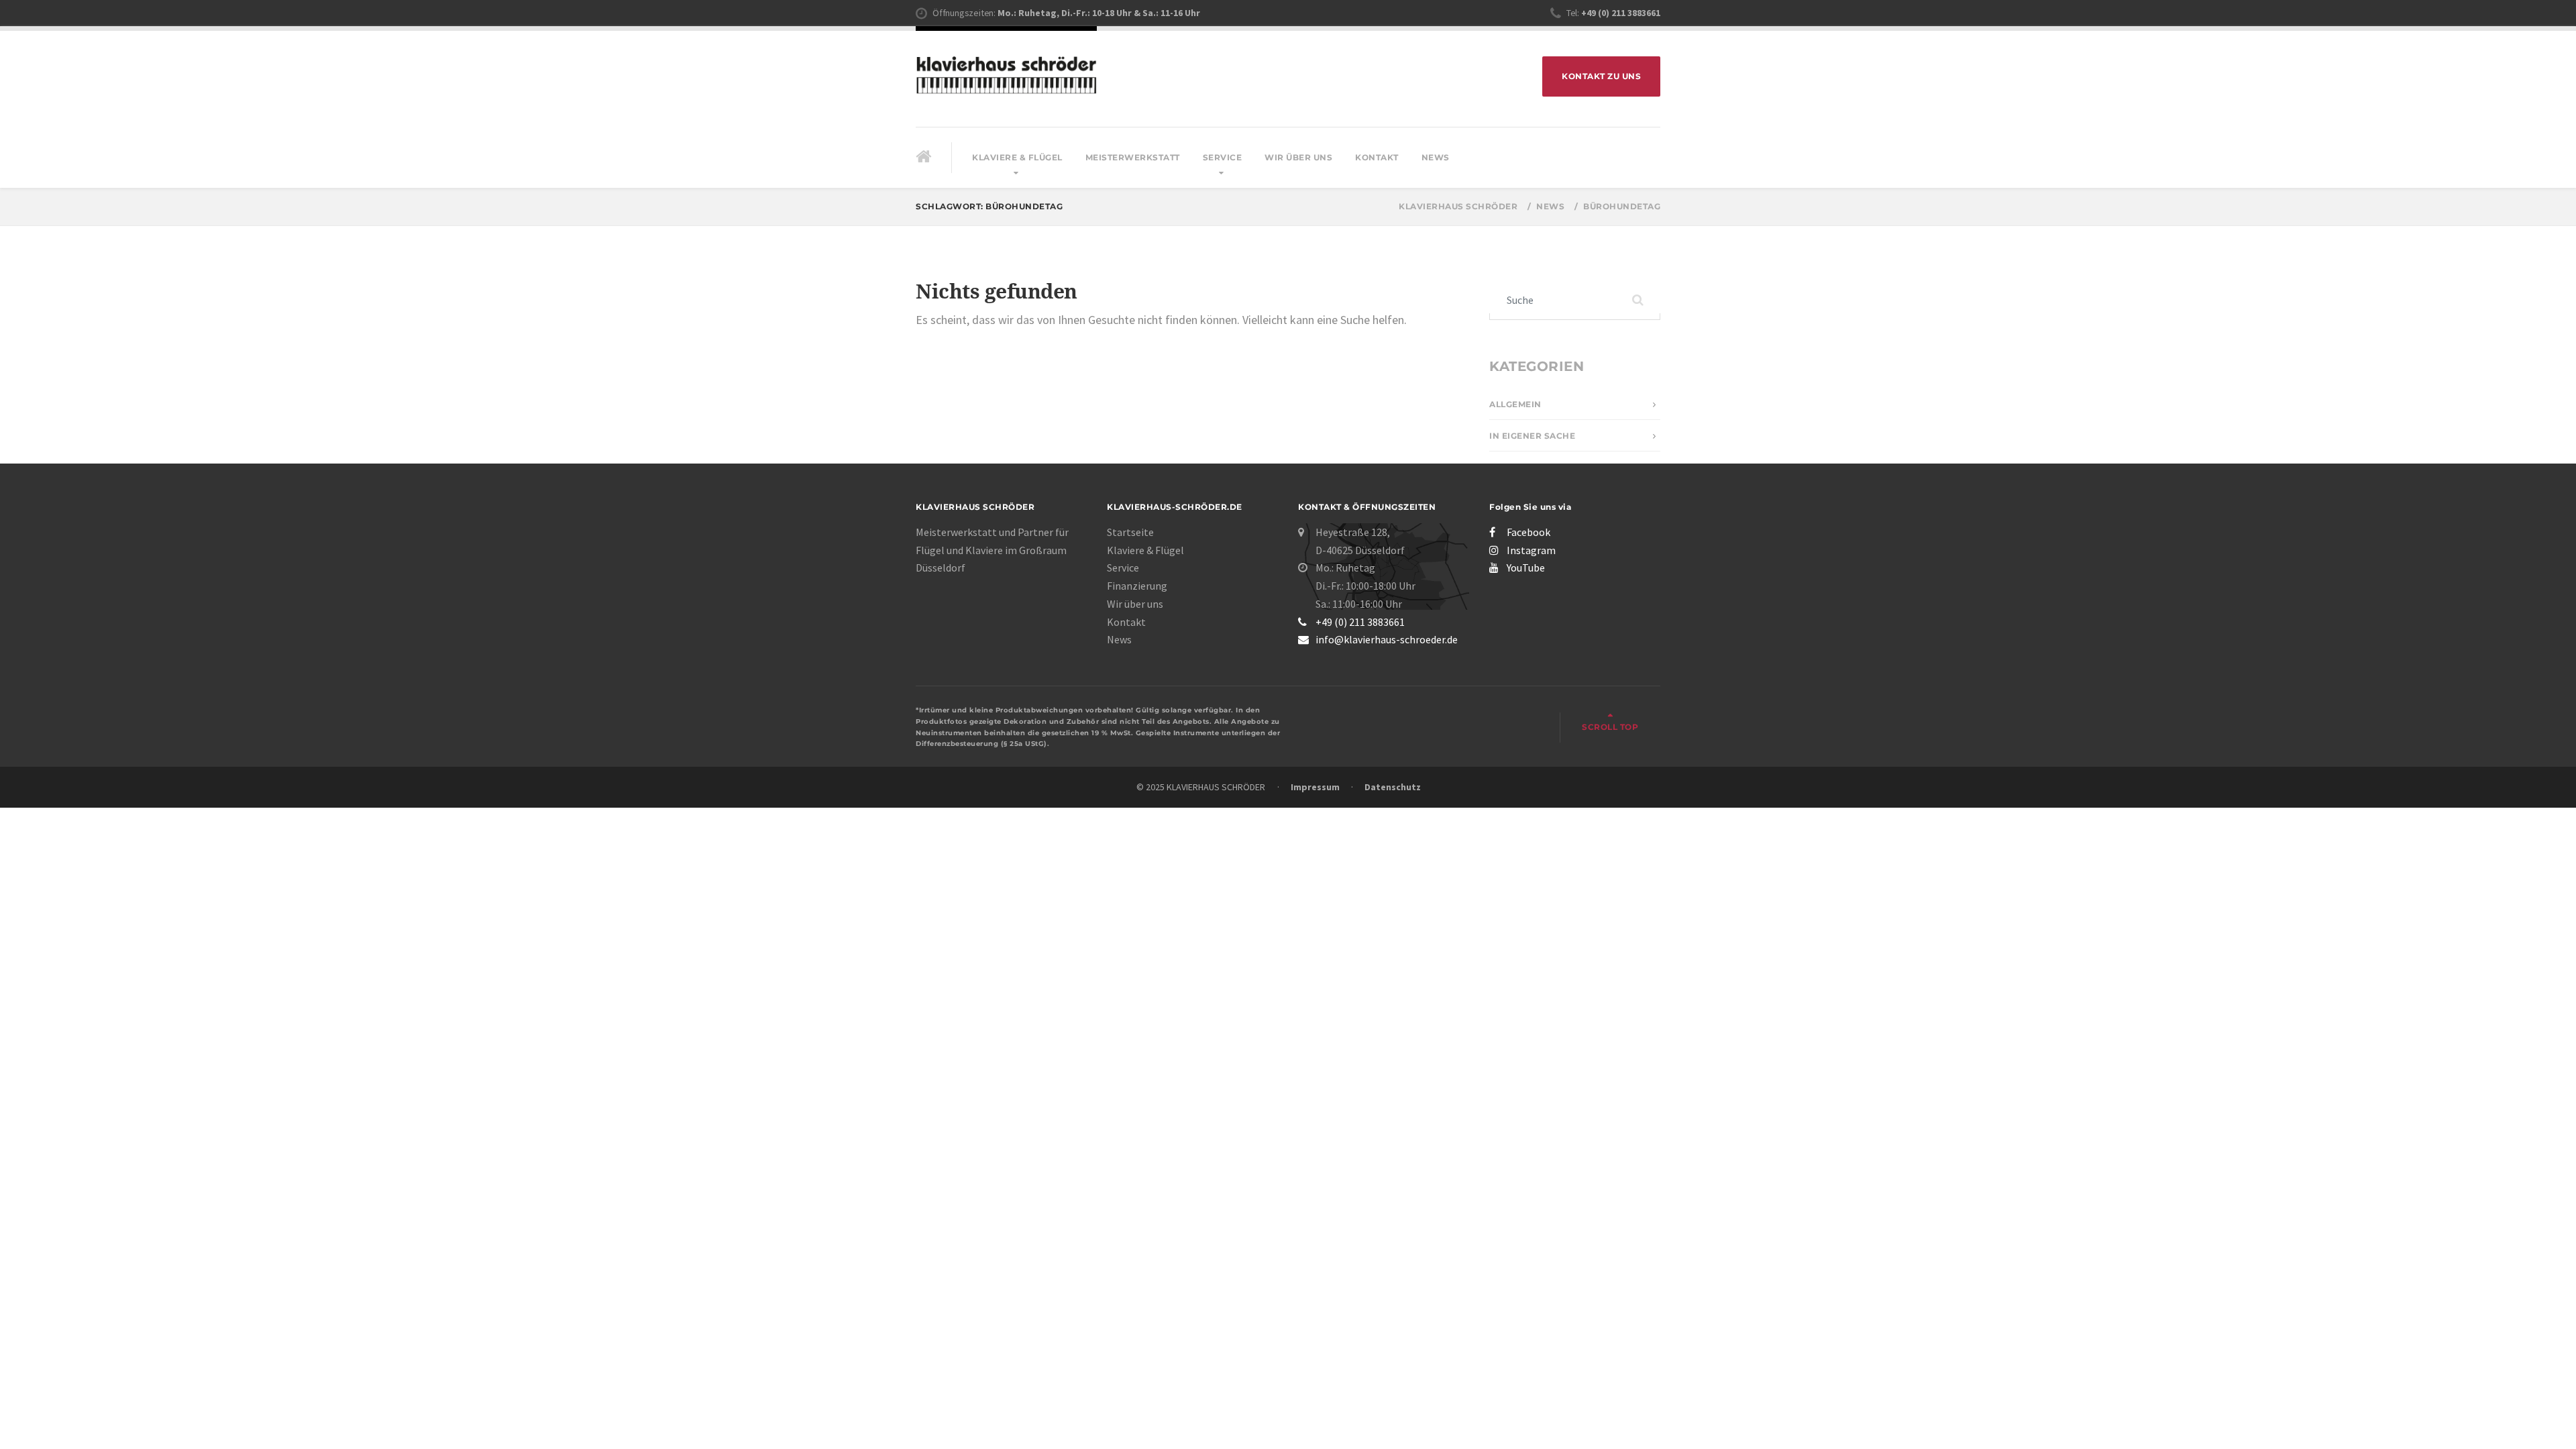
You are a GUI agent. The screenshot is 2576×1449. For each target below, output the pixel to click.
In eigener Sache (1532, 436)
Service (1223, 157)
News (1436, 157)
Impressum (1315, 787)
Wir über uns (1298, 157)
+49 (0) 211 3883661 (1360, 622)
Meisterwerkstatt (1133, 157)
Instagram (1531, 550)
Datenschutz (1393, 787)
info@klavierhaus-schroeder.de (1387, 639)
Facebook (1528, 532)
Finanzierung (1137, 586)
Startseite (1130, 532)
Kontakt (1377, 157)
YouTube (1526, 568)
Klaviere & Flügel (1017, 157)
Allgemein (1515, 404)
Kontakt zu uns (1601, 76)
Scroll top (1610, 727)
